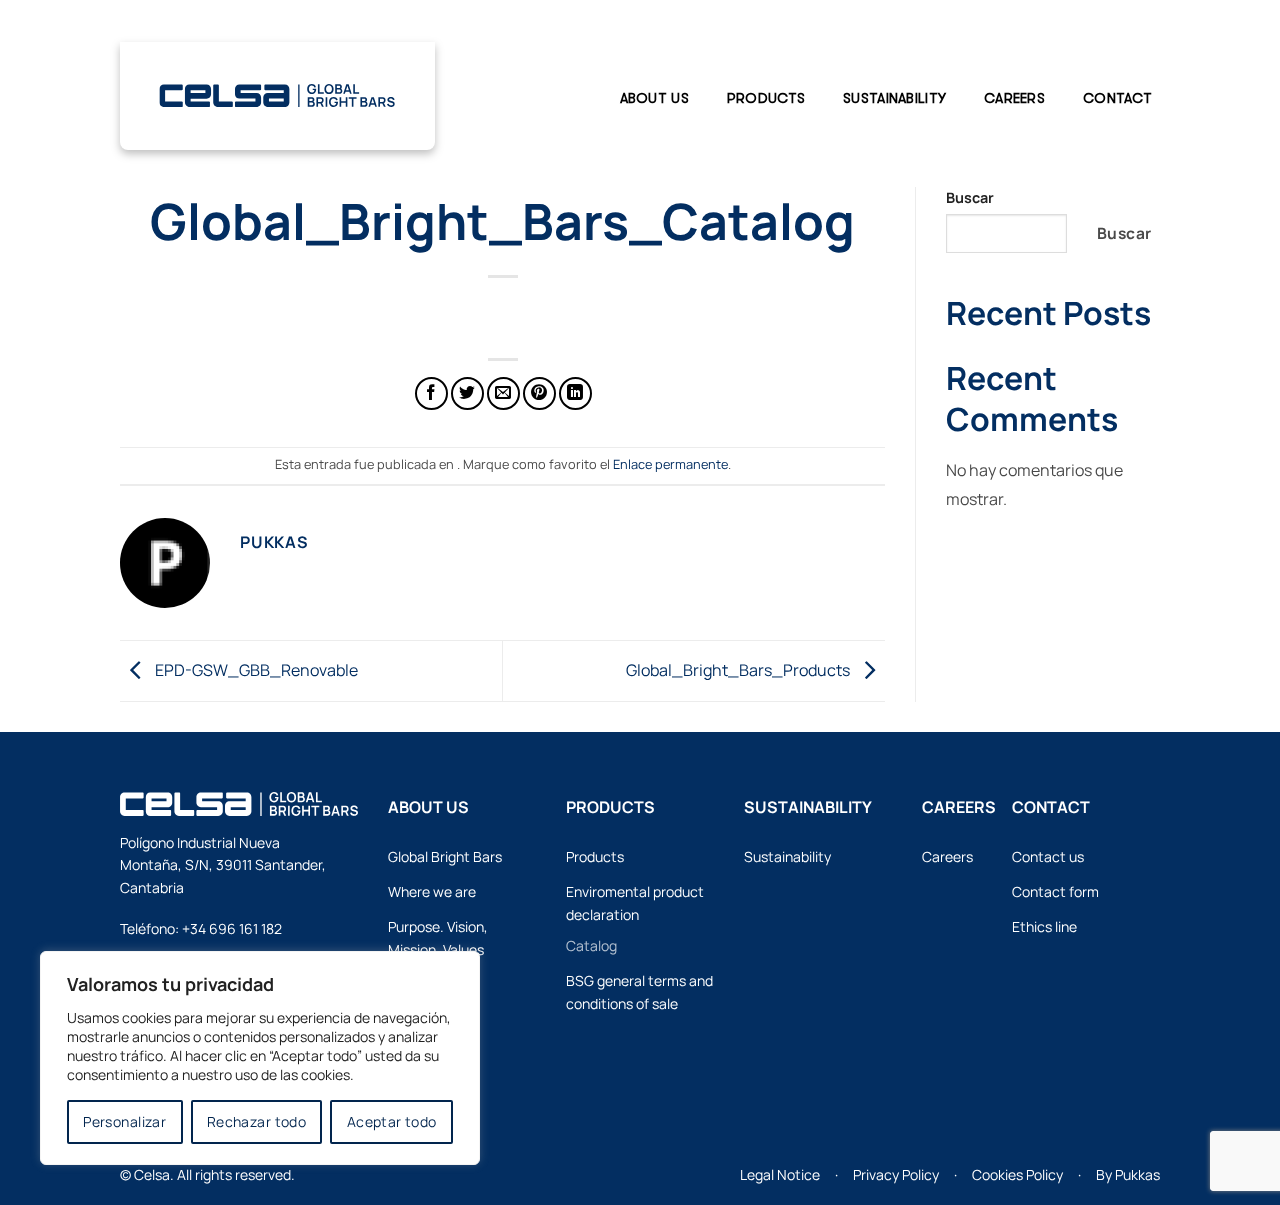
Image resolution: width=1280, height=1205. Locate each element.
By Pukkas (1128, 1174)
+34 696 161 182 (232, 928)
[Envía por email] (503, 393)
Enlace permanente (670, 464)
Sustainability (894, 98)
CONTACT (1117, 98)
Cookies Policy (1017, 1174)
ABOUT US (654, 98)
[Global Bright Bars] (277, 92)
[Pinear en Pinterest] (539, 393)
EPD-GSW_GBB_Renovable (255, 669)
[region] (260, 1058)
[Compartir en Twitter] (467, 393)
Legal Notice (780, 1174)
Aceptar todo (392, 1121)
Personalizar (124, 1121)
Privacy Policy (896, 1174)
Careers (1014, 98)
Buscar (970, 197)
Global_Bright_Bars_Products (739, 669)
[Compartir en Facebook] (431, 393)
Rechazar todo (256, 1121)
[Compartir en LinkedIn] (575, 393)
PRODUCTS (766, 98)
